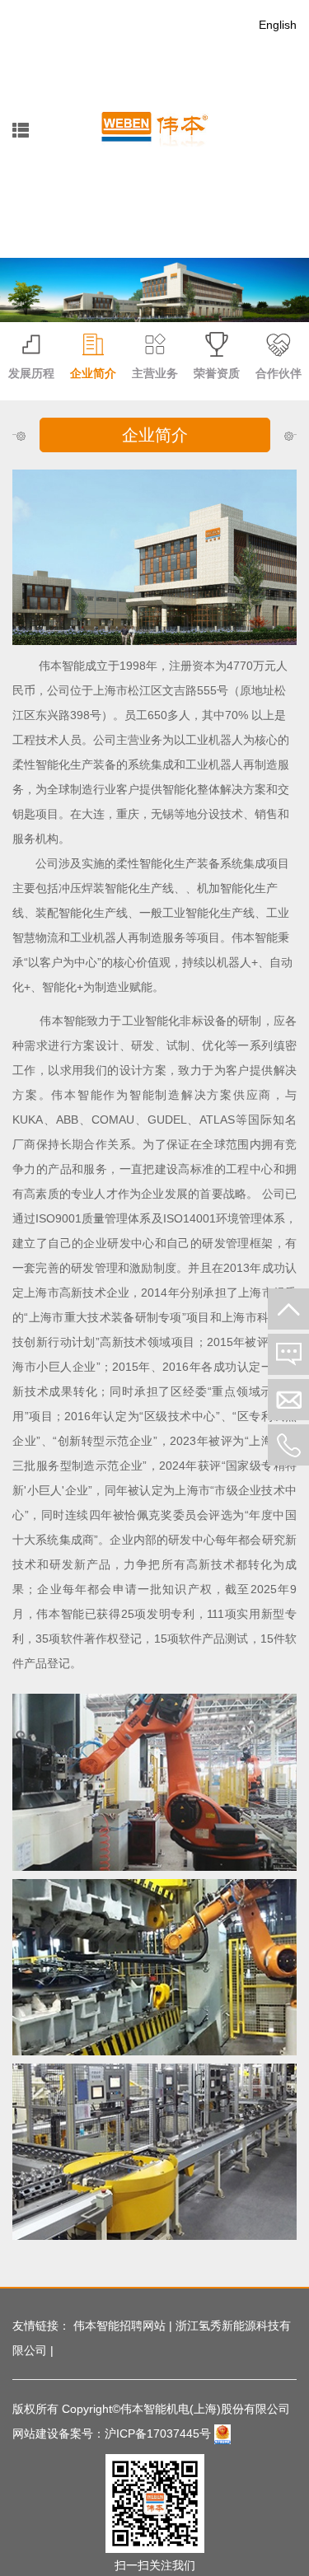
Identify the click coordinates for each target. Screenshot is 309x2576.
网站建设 (35, 2433)
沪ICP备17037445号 (158, 2433)
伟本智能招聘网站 (119, 2326)
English (278, 25)
